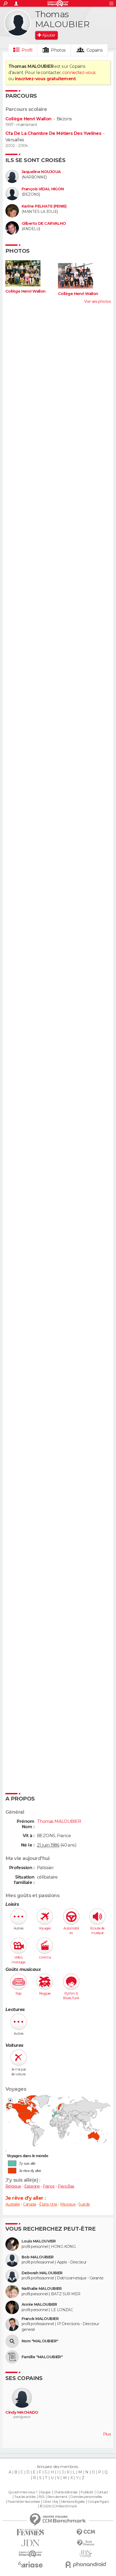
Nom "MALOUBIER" (40, 2341)
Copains (95, 50)
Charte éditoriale (66, 2492)
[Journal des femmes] (30, 2532)
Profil (27, 50)
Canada (30, 2204)
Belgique (13, 2186)
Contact (102, 2492)
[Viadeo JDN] (86, 2554)
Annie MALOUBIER (39, 2305)
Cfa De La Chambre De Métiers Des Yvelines (53, 133)
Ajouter (49, 35)
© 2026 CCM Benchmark (58, 2506)
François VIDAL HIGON (43, 189)
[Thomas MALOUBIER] (18, 23)
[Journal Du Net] (30, 2543)
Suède (84, 2204)
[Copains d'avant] (30, 2554)
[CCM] (86, 2532)
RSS (41, 2497)
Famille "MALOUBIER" (42, 2357)
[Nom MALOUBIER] (12, 2341)
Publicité (87, 2492)
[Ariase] (30, 2564)
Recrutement (57, 2497)
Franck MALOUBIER (40, 2319)
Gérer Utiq (50, 2502)
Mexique (68, 2204)
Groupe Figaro (98, 2502)
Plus (107, 2434)
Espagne (32, 2186)
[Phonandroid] (86, 2565)
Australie (13, 2204)
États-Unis (48, 2204)
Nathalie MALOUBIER (42, 2289)
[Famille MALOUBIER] (12, 2357)
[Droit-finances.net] (86, 2543)
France (49, 2186)
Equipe (46, 2492)
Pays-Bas (66, 2186)
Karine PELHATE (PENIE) (44, 206)
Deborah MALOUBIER (42, 2273)
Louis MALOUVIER (39, 2241)
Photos (58, 50)
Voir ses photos (97, 301)
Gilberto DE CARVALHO (44, 224)
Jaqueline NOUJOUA (41, 172)
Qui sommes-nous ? (23, 2492)
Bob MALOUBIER (38, 2257)
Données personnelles (86, 2497)
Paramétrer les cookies (24, 2502)
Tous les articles (25, 2497)
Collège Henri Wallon (28, 119)
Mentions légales (73, 2502)
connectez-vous (79, 73)
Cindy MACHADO (22, 2412)
